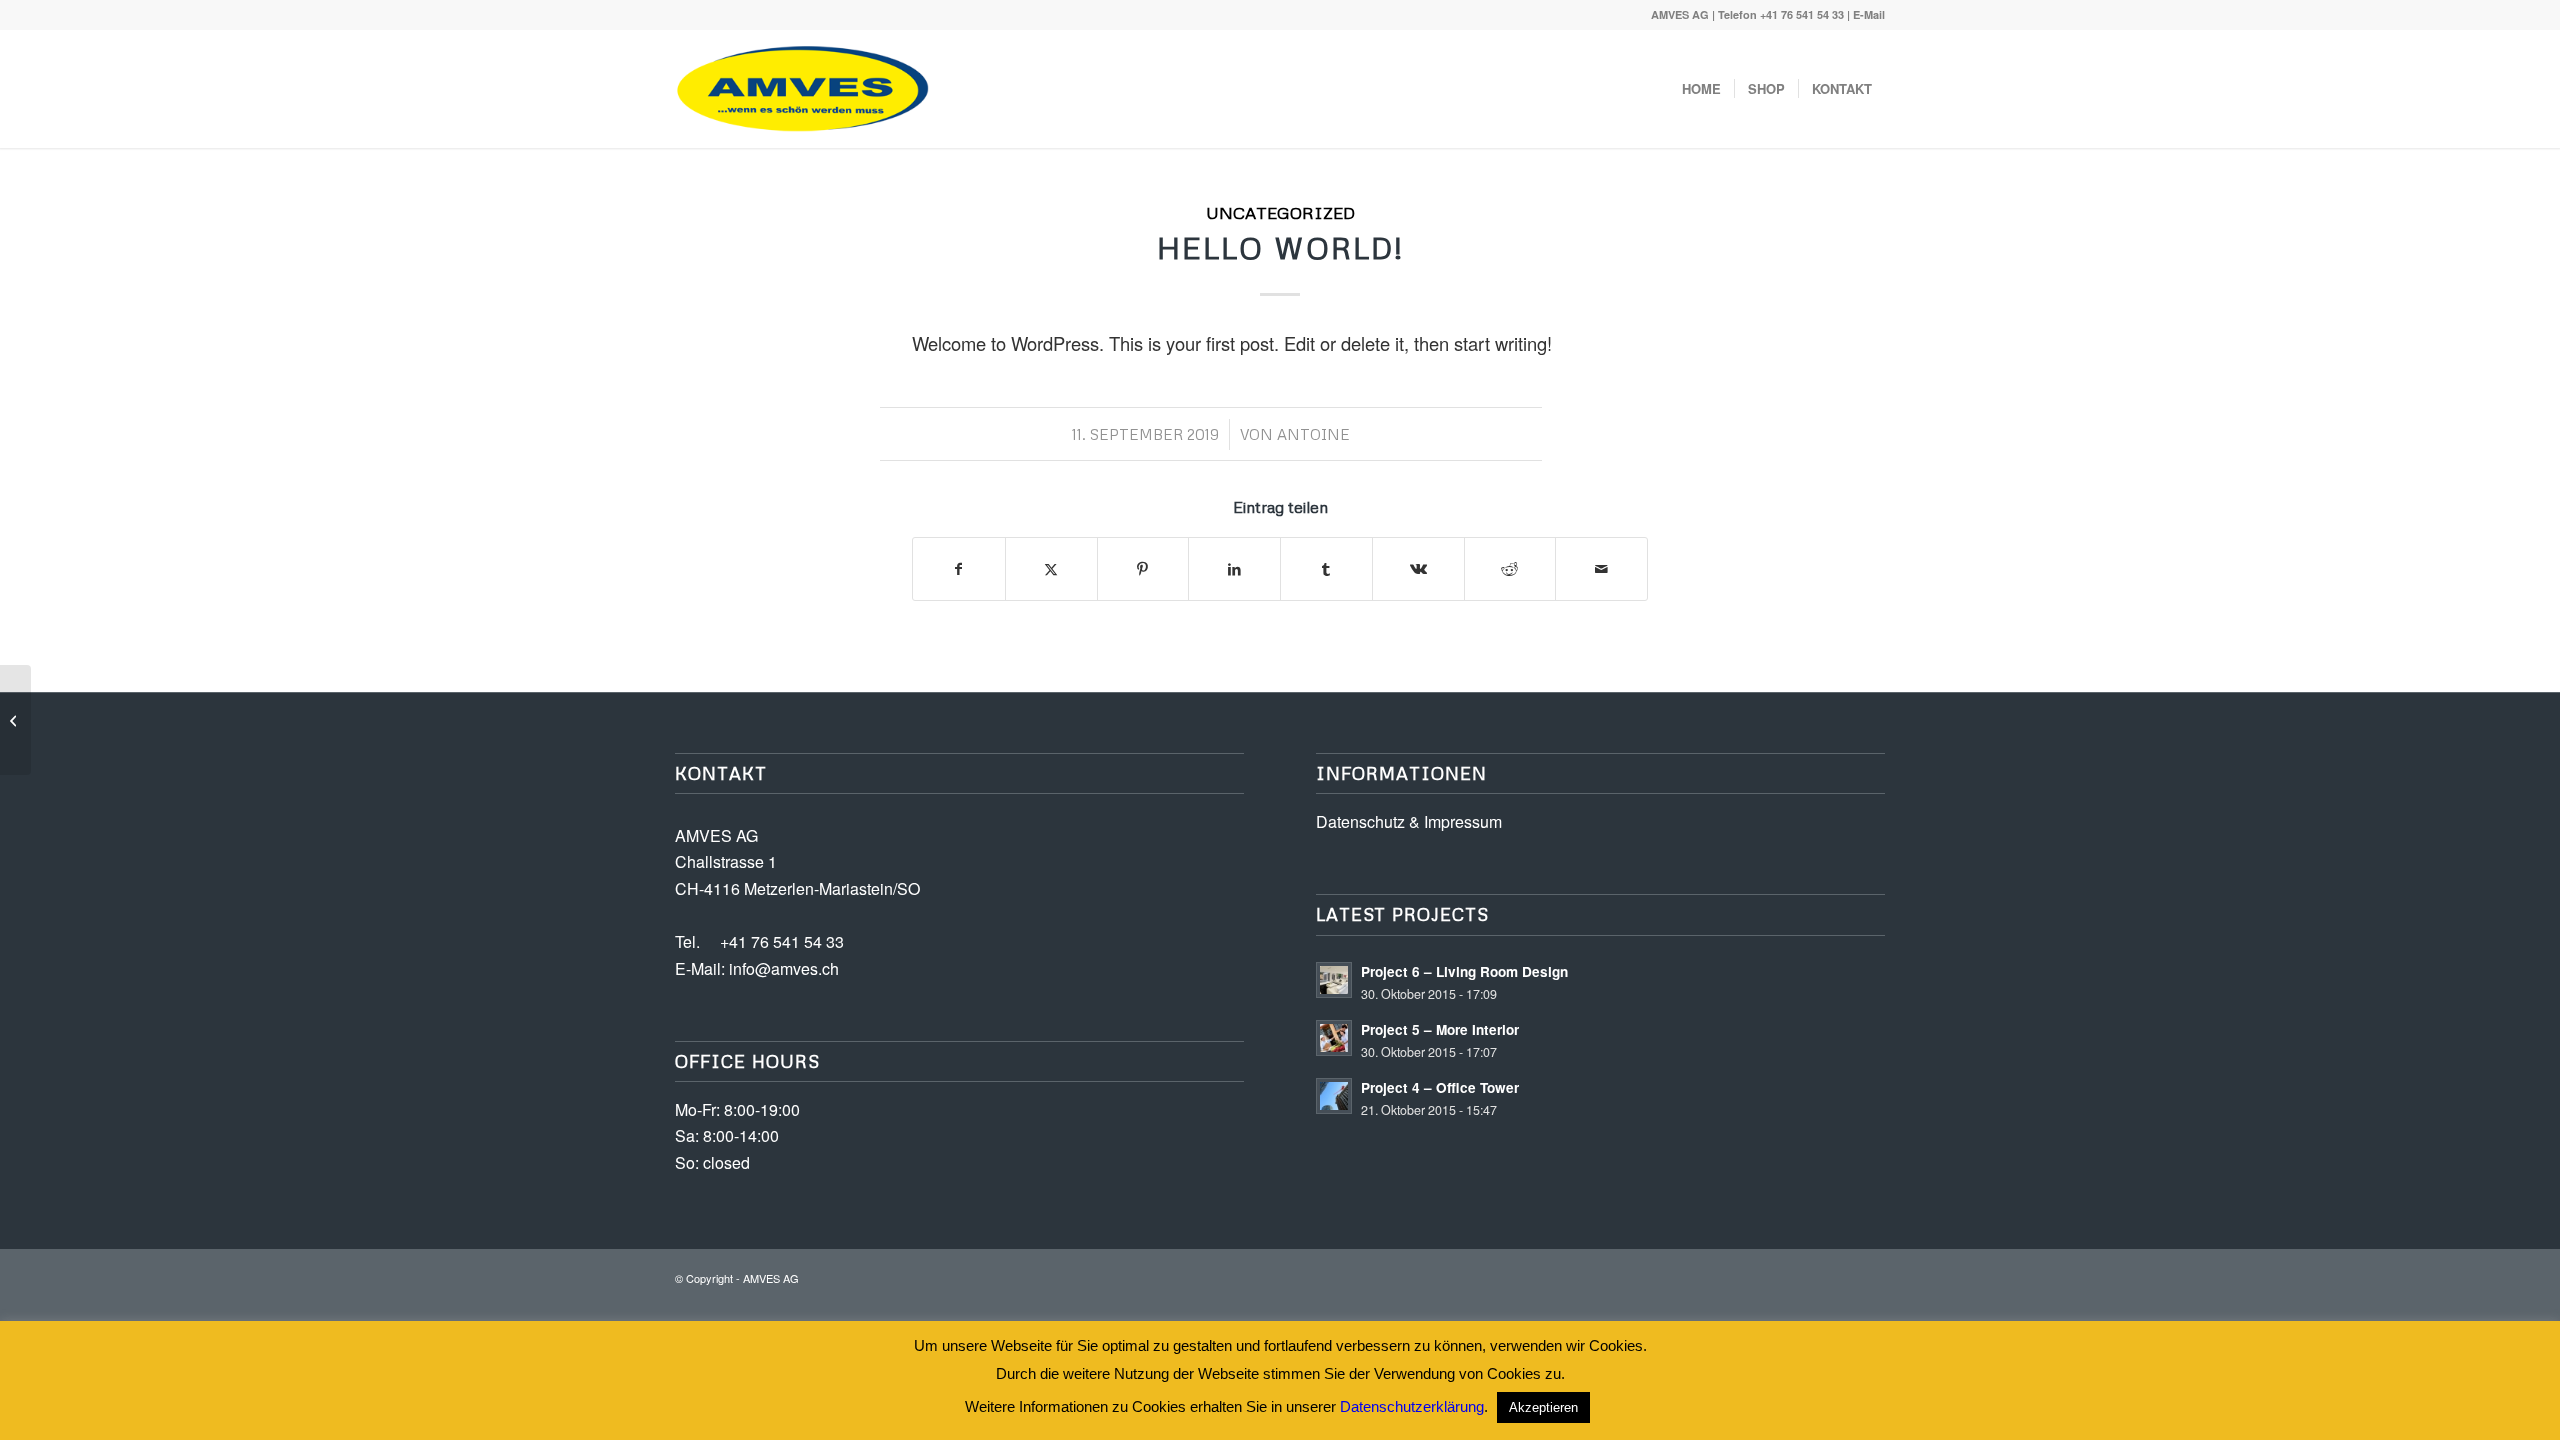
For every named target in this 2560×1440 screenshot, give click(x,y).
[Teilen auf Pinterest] (1143, 569)
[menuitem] (1701, 89)
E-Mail (1869, 14)
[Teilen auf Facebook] (959, 569)
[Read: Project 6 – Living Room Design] (1334, 980)
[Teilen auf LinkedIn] (1234, 569)
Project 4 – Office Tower (1440, 1087)
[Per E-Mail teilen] (1601, 569)
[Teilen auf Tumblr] (1326, 569)
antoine (1313, 434)
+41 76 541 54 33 (1802, 14)
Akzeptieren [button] (1543, 1407)
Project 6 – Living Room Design (1464, 971)
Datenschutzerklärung (1412, 1406)
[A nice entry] (15, 720)
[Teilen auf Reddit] (1510, 569)
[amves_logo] (803, 89)
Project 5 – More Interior (1440, 1029)
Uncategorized (1280, 212)
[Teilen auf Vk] (1418, 569)
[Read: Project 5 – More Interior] (1334, 1038)
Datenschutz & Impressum (1409, 821)
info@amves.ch (782, 968)
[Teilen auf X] (1051, 569)
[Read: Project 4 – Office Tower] (1334, 1096)
